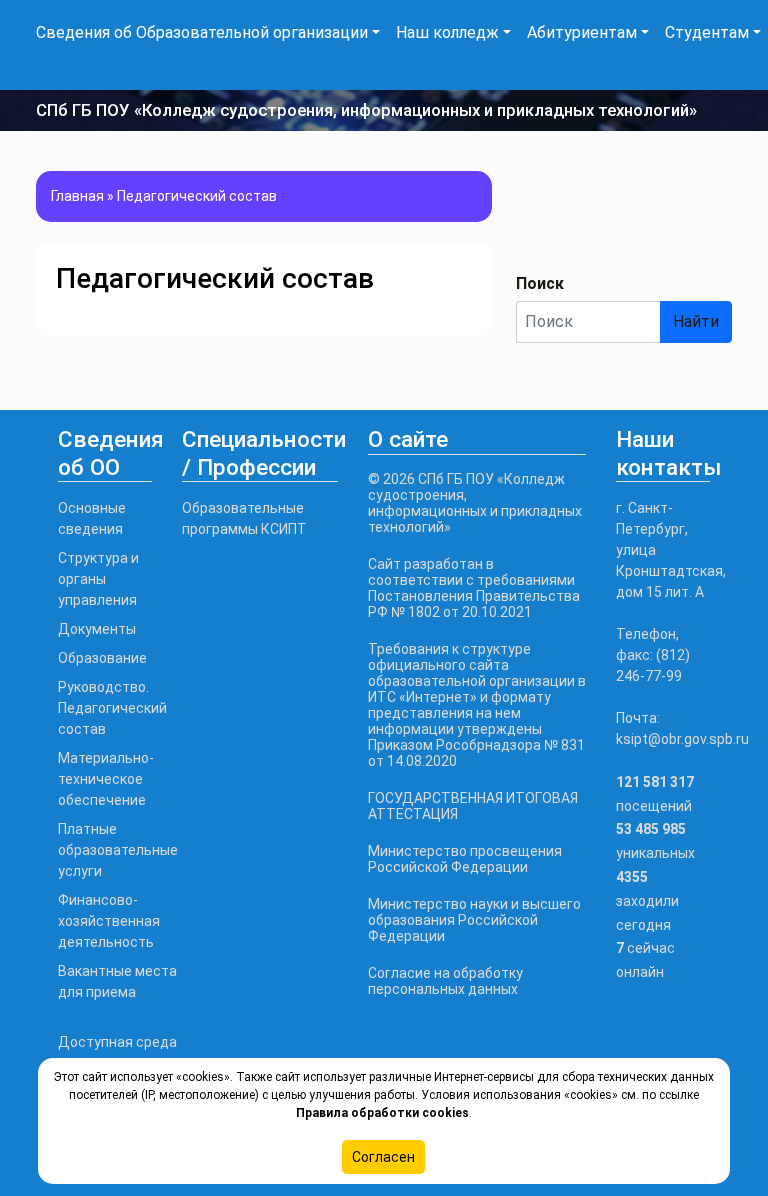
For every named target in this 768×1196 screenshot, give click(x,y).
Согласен (383, 1157)
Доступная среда (117, 1042)
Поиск (540, 283)
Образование (102, 658)
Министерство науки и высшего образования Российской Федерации (474, 920)
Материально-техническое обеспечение (106, 779)
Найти (696, 321)
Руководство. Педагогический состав (112, 708)
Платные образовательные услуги (118, 850)
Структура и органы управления (98, 579)
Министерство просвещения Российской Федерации (465, 859)
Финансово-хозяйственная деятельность (109, 921)
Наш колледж (447, 32)
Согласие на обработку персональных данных (445, 981)
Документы (97, 629)
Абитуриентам (582, 32)
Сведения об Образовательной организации (202, 32)
